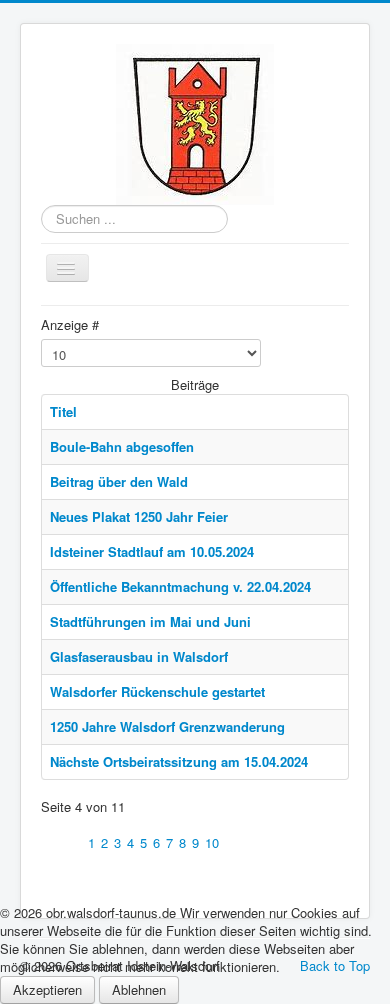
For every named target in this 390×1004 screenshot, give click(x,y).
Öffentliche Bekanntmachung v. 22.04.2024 (180, 586)
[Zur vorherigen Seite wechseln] (72, 842)
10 (212, 842)
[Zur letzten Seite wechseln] (256, 842)
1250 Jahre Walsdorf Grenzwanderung (167, 726)
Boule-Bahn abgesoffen (122, 446)
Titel (63, 411)
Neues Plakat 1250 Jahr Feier (139, 516)
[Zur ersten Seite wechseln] (49, 842)
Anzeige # (70, 325)
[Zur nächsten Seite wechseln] (233, 842)
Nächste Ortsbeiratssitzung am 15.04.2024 (179, 761)
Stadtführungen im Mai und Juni (150, 621)
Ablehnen (139, 989)
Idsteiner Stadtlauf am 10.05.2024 (152, 551)
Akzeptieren (47, 989)
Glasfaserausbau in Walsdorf (139, 656)
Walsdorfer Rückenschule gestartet (157, 691)
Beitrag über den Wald (119, 481)
